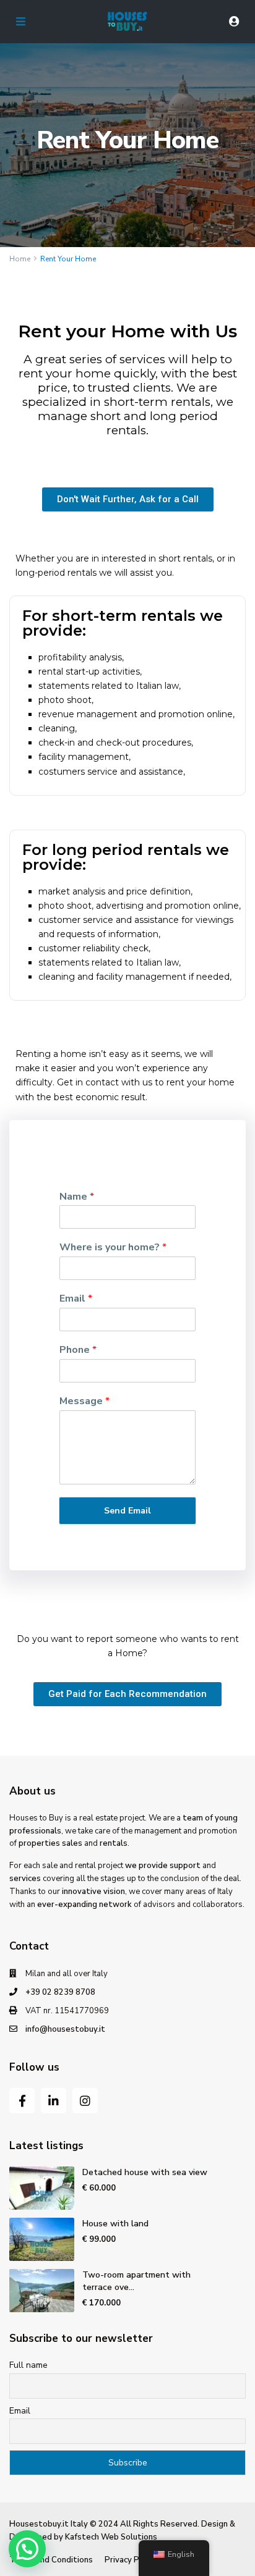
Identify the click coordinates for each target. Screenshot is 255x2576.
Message (84, 1401)
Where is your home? (113, 1248)
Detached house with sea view (145, 2172)
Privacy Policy (131, 2560)
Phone (78, 1350)
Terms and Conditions (51, 2560)
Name (77, 1197)
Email (76, 1299)
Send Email (127, 1511)
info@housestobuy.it (65, 2029)
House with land (115, 2224)
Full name (28, 2365)
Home (20, 259)
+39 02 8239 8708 (60, 1992)
